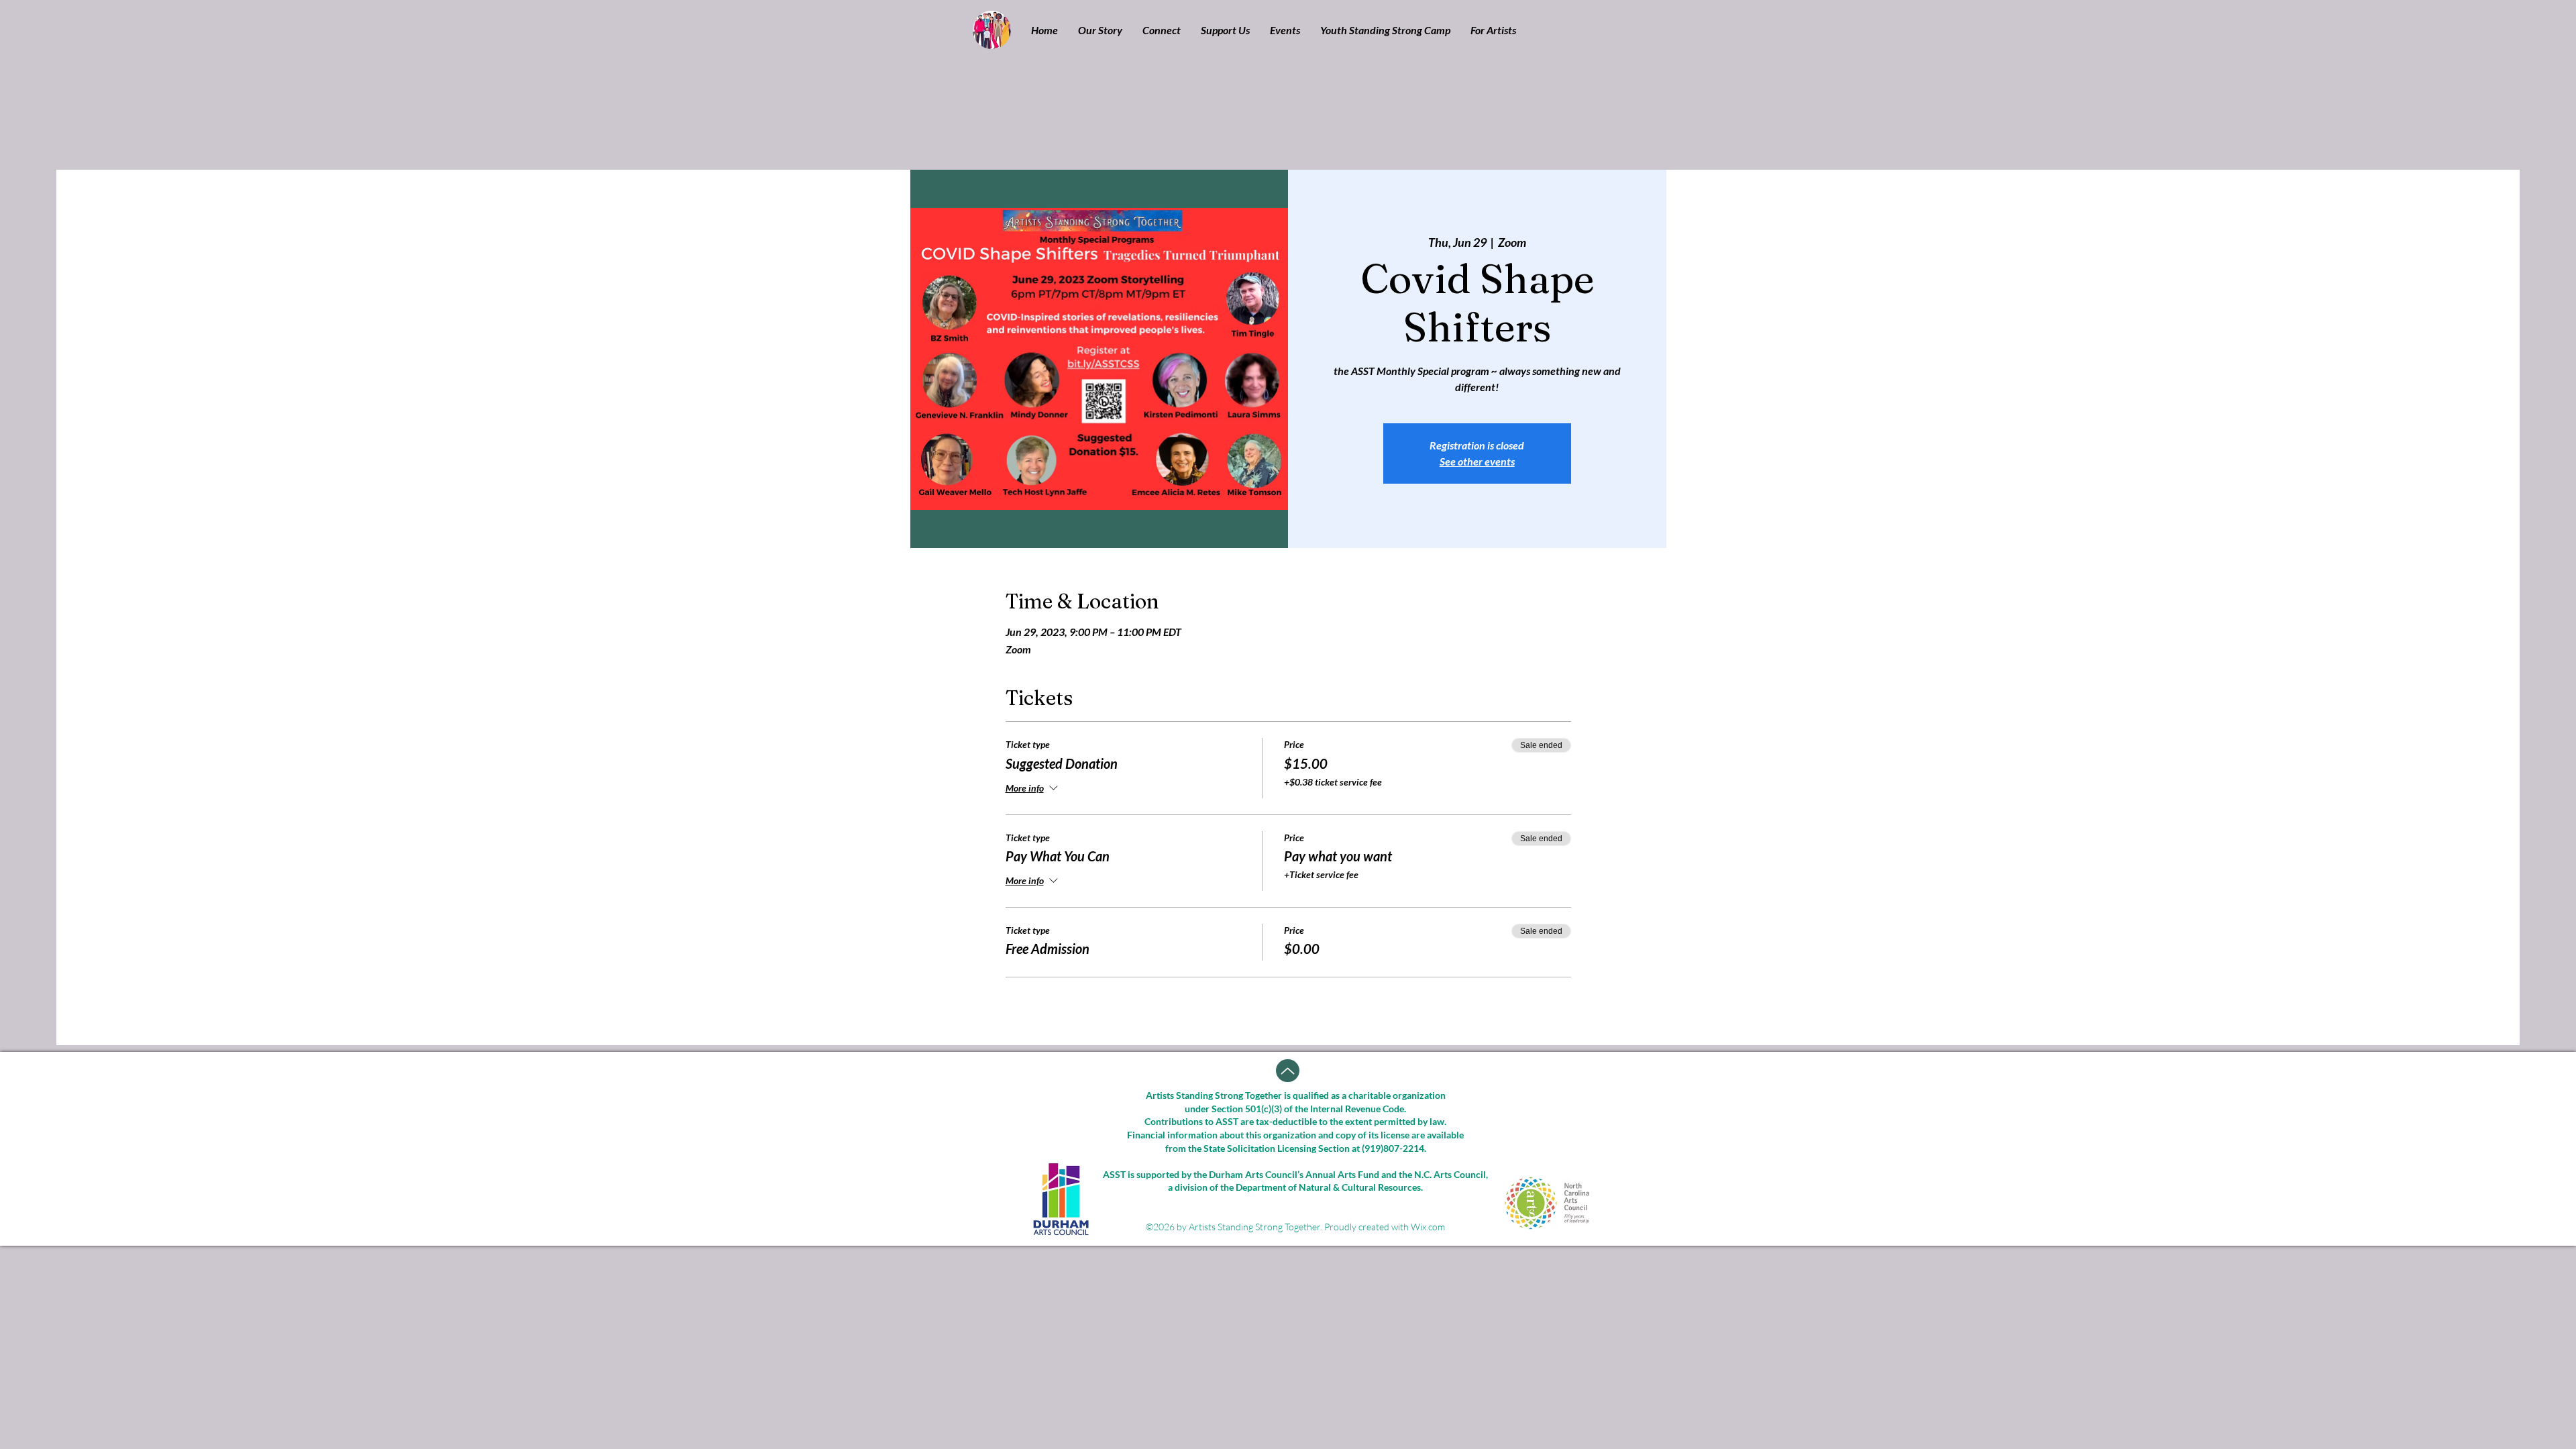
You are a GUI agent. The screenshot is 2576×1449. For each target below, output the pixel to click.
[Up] (1288, 1071)
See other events (1477, 461)
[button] (1100, 30)
